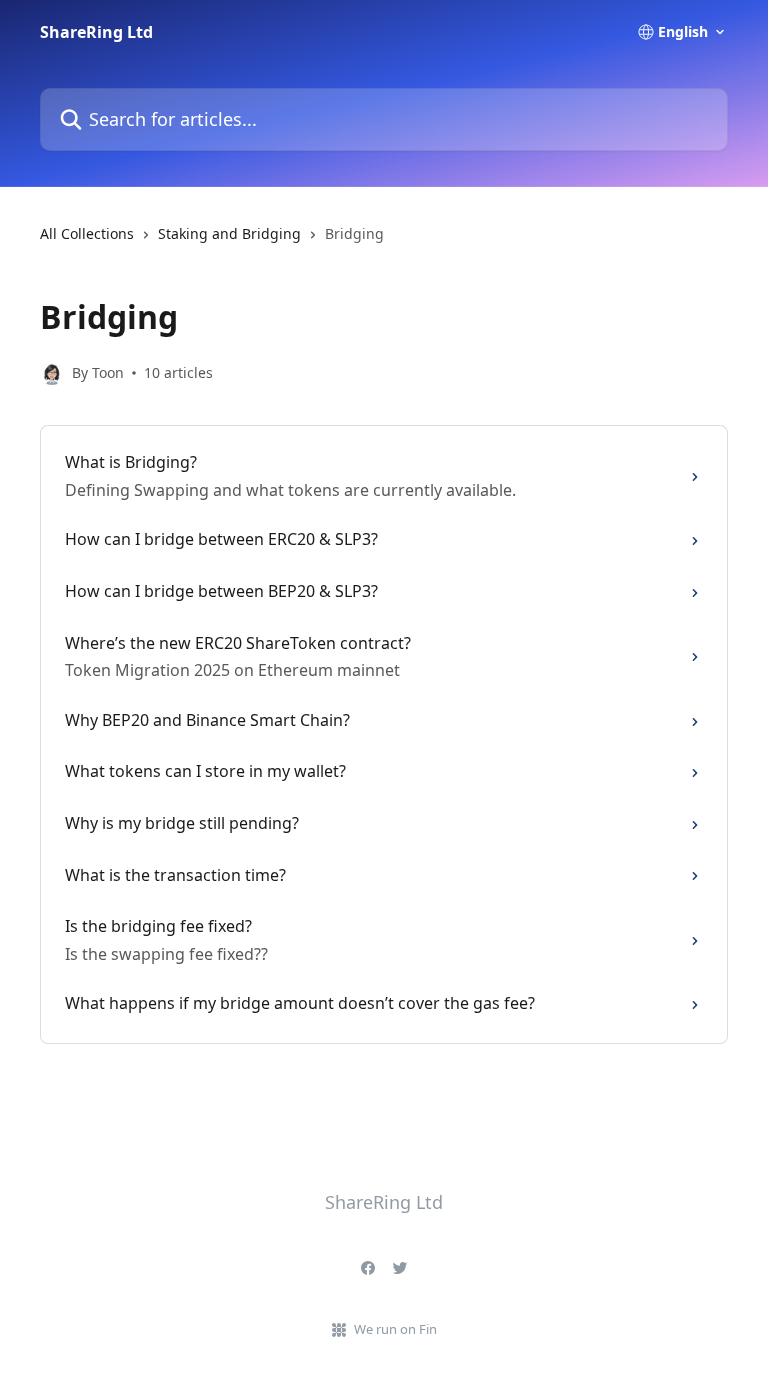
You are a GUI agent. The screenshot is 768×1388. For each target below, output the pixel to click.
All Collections (87, 233)
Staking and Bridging (229, 233)
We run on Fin (395, 1329)
